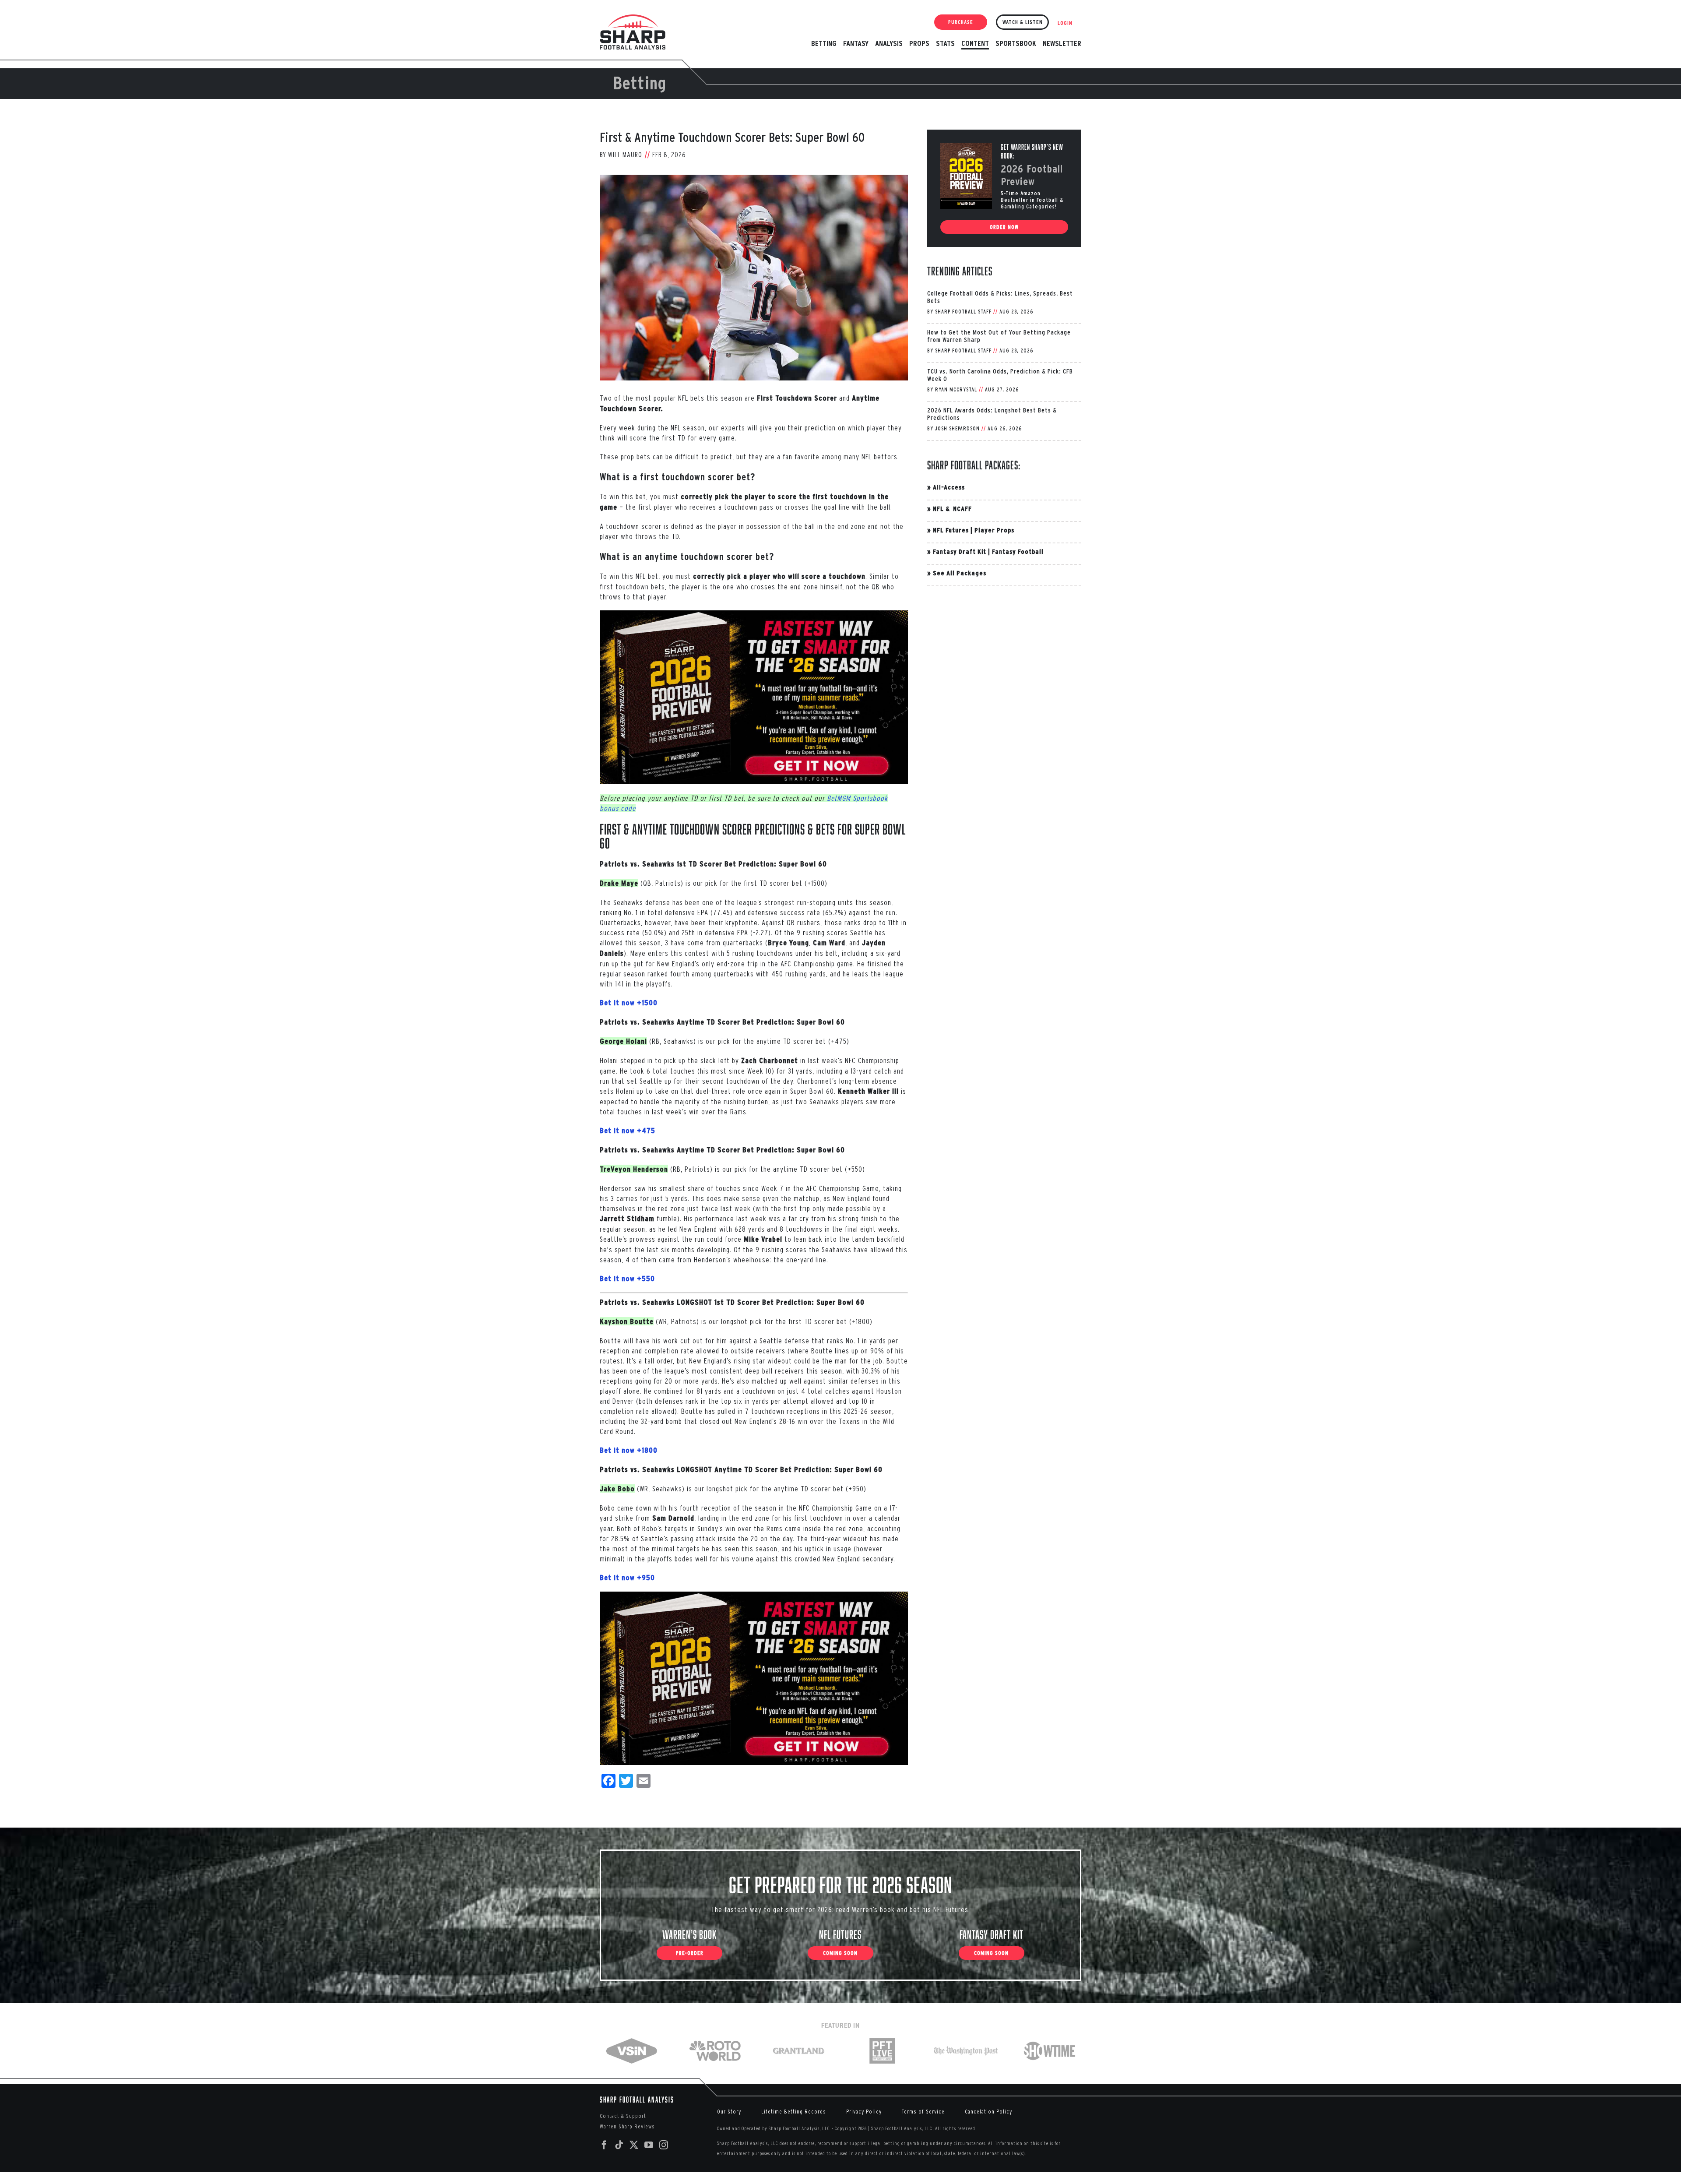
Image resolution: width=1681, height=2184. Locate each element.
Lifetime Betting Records (794, 2112)
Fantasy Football (1018, 551)
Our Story (729, 2112)
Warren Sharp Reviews (627, 2126)
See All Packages (960, 573)
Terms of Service (923, 2112)
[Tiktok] (619, 2145)
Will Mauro (625, 155)
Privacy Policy (864, 2112)
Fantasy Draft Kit (960, 551)
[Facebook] (604, 2145)
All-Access (949, 487)
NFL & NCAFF (952, 509)
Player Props (994, 530)
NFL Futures (951, 530)
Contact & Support (623, 2116)
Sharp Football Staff (963, 312)
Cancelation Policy (988, 2112)
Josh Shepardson (957, 428)
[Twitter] (634, 2145)
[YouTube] (649, 2145)
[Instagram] (664, 2145)
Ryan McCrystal (956, 389)
